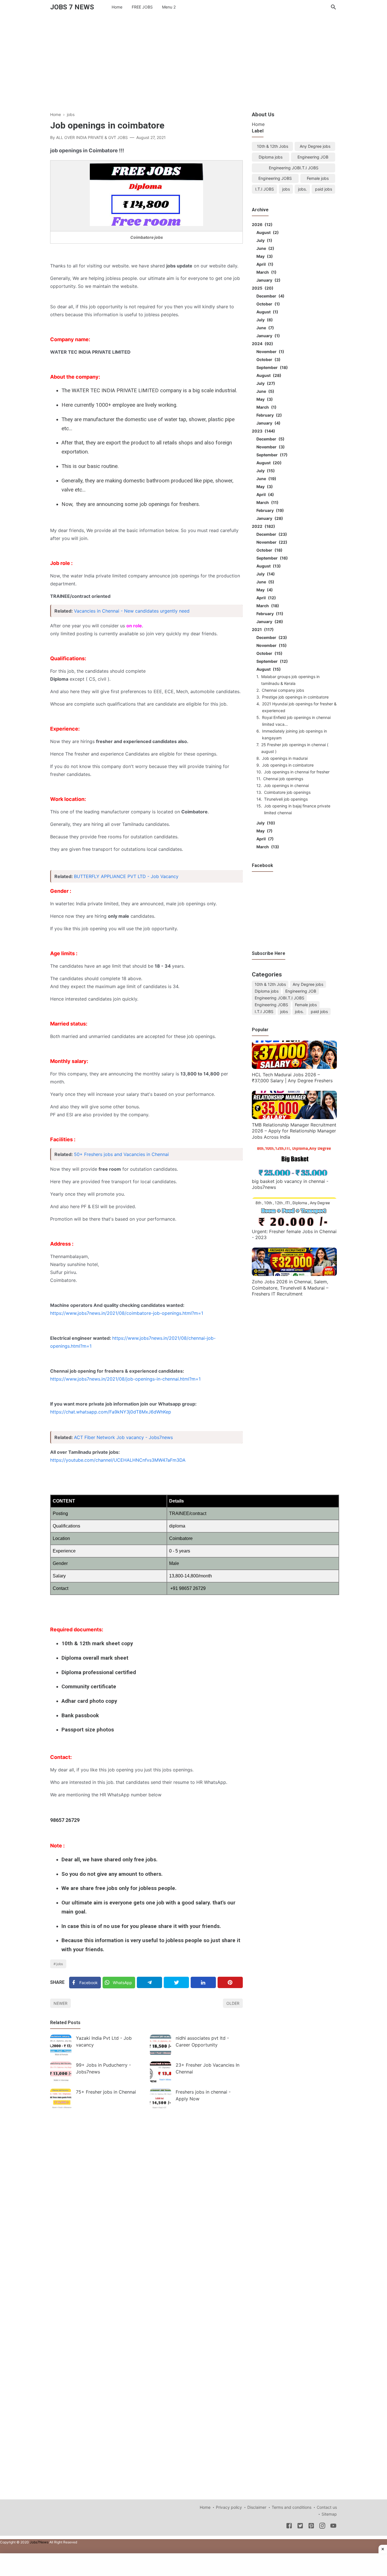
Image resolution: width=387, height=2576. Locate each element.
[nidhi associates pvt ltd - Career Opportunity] (160, 2045)
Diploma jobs (271, 157)
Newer (60, 2003)
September (271, 367)
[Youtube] (333, 2527)
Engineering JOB (313, 157)
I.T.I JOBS (265, 189)
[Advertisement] (193, 61)
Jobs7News (39, 2542)
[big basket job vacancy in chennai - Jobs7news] (294, 1174)
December (270, 296)
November (269, 352)
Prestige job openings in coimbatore (295, 697)
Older (233, 2003)
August (267, 232)
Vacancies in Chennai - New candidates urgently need (132, 611)
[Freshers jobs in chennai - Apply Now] (160, 2099)
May (264, 256)
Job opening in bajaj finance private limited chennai (297, 809)
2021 (262, 629)
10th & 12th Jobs (273, 146)
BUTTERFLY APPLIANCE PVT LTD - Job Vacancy (126, 876)
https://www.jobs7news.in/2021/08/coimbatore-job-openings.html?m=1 (127, 1313)
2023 (263, 431)
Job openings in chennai (286, 785)
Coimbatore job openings (287, 792)
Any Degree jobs (315, 146)
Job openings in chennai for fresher (297, 772)
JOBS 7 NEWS (72, 7)
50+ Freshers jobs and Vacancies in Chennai (121, 1154)
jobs (60, 1964)
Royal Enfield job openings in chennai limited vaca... (296, 721)
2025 (262, 288)
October (267, 304)
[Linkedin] (203, 1982)
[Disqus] (146, 2192)
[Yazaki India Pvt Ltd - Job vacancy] (61, 2045)
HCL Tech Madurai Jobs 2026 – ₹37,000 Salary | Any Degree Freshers (292, 1078)
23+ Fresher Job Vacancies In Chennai (208, 2068)
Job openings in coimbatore (288, 765)
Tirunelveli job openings (286, 799)
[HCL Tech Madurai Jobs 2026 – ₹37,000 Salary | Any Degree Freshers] (294, 1067)
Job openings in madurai (285, 758)
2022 (263, 526)
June (264, 248)
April (264, 264)
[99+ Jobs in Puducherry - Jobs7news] (61, 2072)
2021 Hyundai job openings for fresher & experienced (299, 707)
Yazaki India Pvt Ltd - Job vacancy (104, 2041)
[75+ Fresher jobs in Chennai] (61, 2099)
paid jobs (324, 189)
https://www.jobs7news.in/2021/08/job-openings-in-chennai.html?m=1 (125, 1379)
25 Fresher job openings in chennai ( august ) (295, 748)
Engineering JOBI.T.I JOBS (294, 168)
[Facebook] (289, 2527)
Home (117, 7)
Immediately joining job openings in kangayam (294, 734)
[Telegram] (149, 1982)
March (266, 272)
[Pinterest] (230, 1982)
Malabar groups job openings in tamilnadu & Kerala (290, 680)
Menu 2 (169, 7)
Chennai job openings (283, 779)
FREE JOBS (142, 7)
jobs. (302, 189)
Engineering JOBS (275, 178)
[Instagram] (322, 2527)
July (263, 240)
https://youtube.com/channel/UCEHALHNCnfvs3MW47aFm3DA (118, 1460)
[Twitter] (176, 1982)
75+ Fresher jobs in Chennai (106, 2092)
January (268, 280)
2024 (262, 344)
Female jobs (318, 178)
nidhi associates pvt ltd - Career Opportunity (202, 2041)
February (268, 415)
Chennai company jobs (283, 690)
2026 (261, 224)
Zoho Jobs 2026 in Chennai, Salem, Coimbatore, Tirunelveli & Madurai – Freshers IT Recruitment (290, 1288)
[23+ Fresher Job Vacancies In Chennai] (160, 2072)
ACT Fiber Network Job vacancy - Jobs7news (123, 1437)
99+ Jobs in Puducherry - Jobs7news (103, 2068)
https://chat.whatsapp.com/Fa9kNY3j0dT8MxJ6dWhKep (111, 1412)
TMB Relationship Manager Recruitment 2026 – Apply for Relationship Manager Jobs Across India (294, 1131)
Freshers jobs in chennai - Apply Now (203, 2095)
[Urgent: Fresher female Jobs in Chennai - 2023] (294, 1224)
